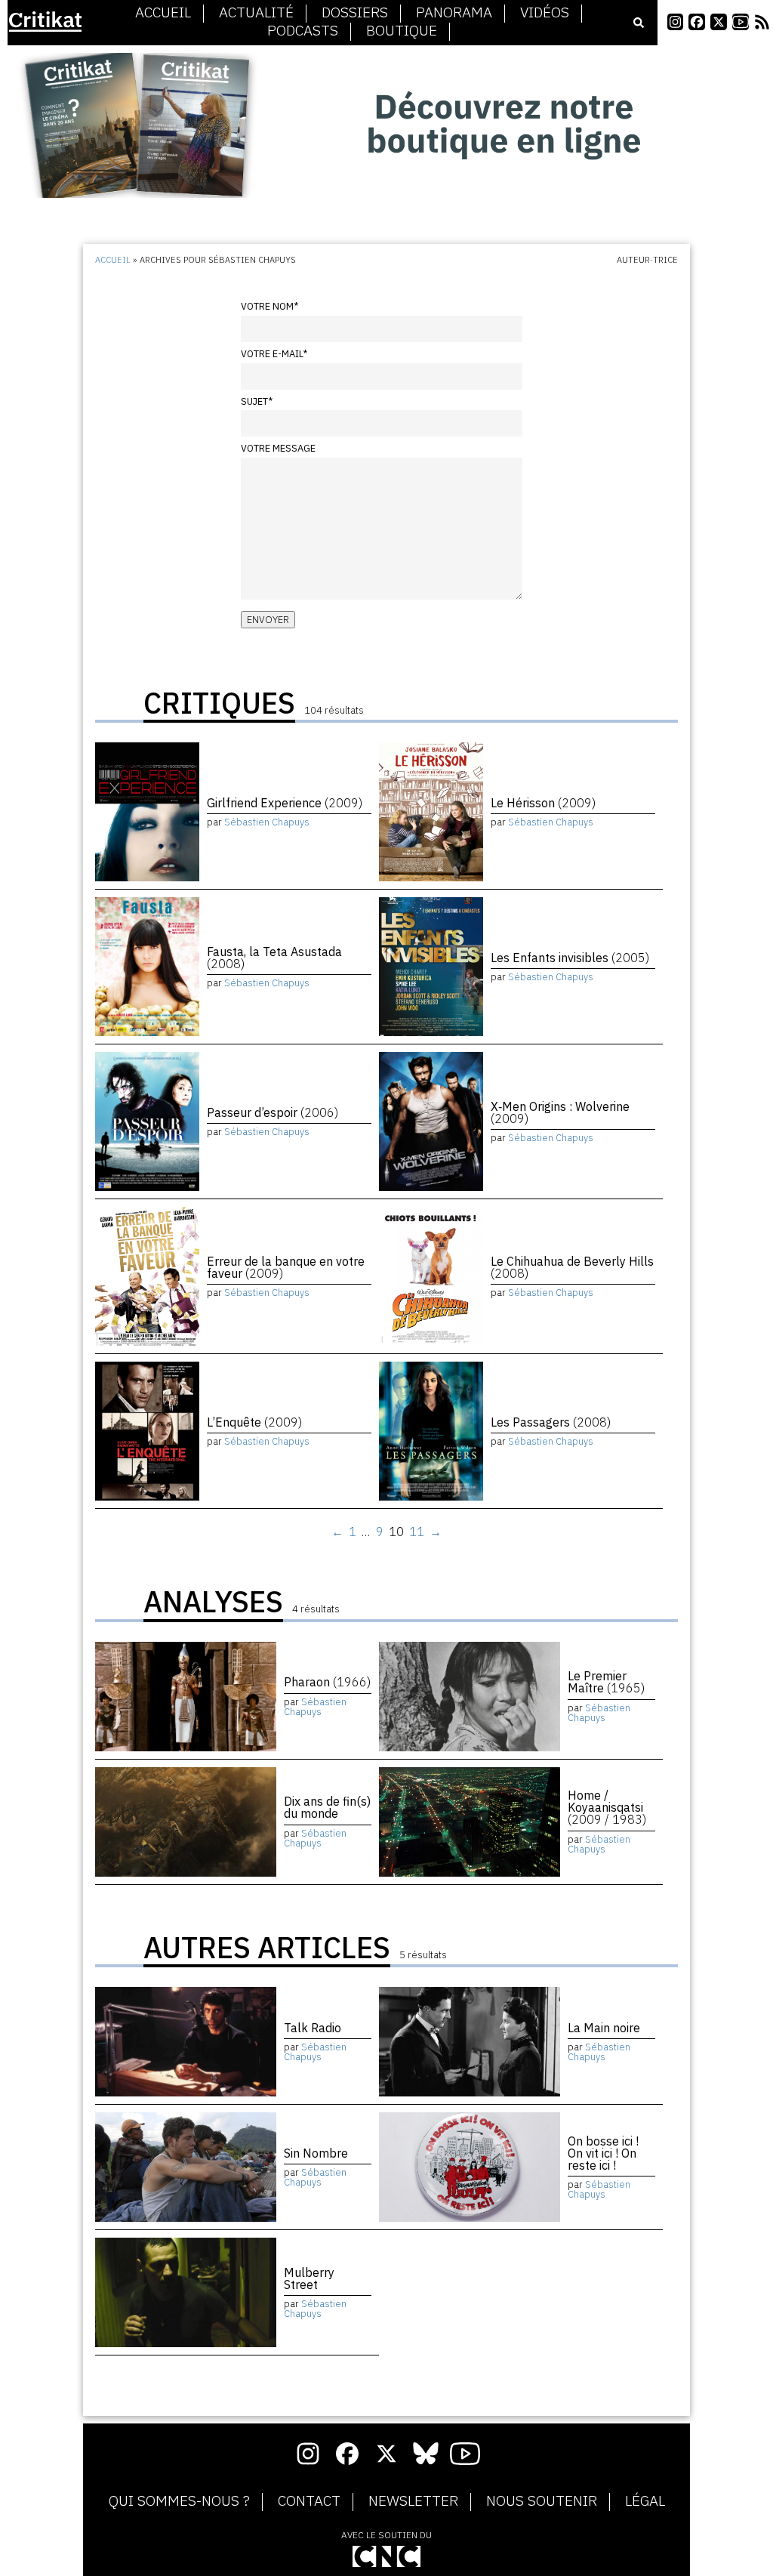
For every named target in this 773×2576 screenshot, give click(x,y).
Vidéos (545, 13)
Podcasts (303, 31)
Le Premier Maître (606, 1682)
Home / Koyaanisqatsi (607, 1807)
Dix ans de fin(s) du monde (327, 1807)
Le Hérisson (543, 803)
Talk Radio (313, 2028)
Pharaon (327, 1682)
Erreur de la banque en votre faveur (286, 1267)
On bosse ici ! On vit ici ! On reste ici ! (603, 2153)
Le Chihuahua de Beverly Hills (572, 1267)
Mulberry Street (309, 2278)
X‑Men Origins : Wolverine (560, 1112)
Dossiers (355, 13)
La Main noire (604, 2028)
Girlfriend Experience (285, 803)
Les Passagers (551, 1422)
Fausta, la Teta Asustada (274, 958)
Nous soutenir (542, 2501)
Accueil (163, 13)
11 (417, 1532)
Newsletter (413, 2501)
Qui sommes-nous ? (179, 2501)
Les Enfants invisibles (570, 958)
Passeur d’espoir (273, 1112)
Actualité (256, 13)
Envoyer (268, 620)
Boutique (402, 31)
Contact (309, 2501)
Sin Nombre (316, 2153)
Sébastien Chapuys (267, 822)
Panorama (454, 13)
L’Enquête (254, 1422)
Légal (645, 2501)
